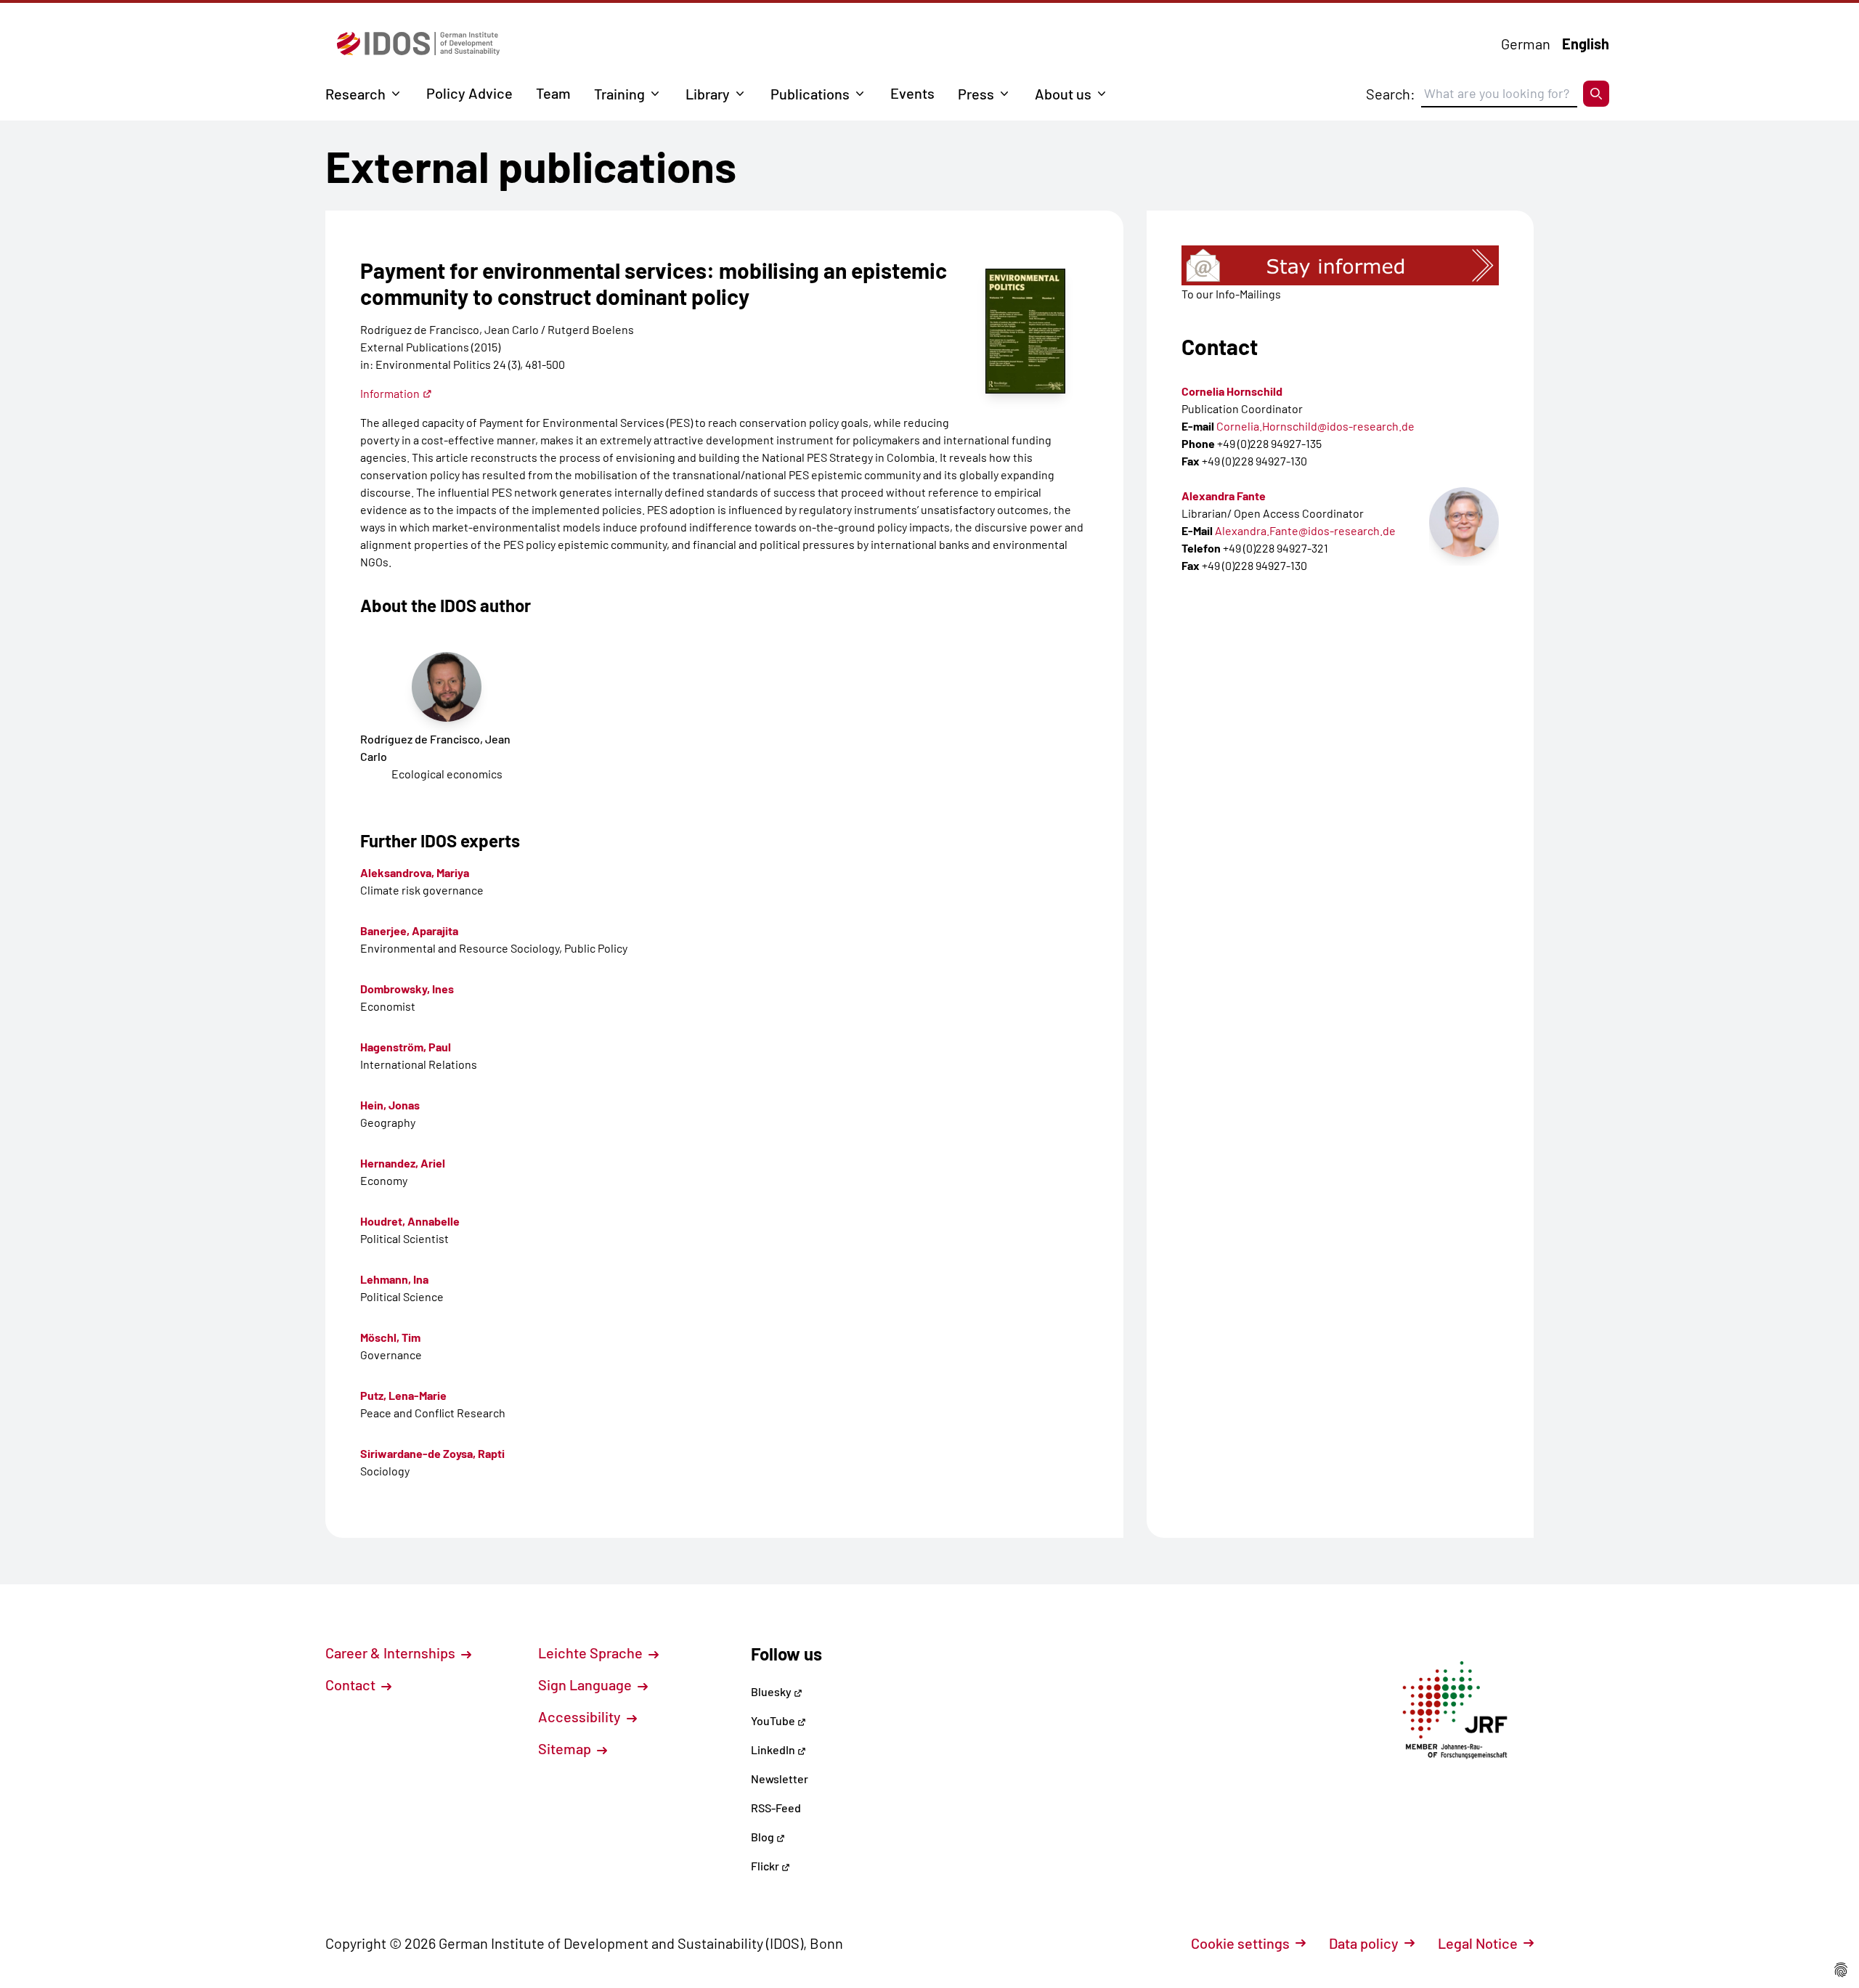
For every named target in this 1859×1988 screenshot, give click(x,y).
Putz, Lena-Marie (403, 1395)
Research (355, 94)
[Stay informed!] (1340, 265)
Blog (764, 1837)
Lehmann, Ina (394, 1279)
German (1526, 44)
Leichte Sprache (592, 1653)
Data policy (1364, 1943)
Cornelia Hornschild (1232, 391)
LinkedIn (774, 1749)
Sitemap (566, 1748)
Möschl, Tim (390, 1337)
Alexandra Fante (1224, 496)
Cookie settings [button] (1240, 1943)
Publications (810, 94)
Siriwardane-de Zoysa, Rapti (432, 1453)
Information (390, 393)
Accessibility (581, 1716)
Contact (352, 1684)
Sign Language (586, 1684)
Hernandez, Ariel (403, 1163)
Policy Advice (469, 93)
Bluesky (772, 1691)
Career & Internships (392, 1653)
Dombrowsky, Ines (407, 989)
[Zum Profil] (1464, 522)
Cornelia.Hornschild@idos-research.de (1315, 426)
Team (553, 93)
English (1586, 44)
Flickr (766, 1866)
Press (976, 94)
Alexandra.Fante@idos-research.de (1305, 530)
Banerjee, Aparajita (409, 930)
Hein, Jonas (390, 1105)
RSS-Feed (776, 1808)
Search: (1391, 94)
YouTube (774, 1720)
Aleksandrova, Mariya (415, 872)
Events (912, 93)
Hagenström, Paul (406, 1047)
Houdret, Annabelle (410, 1221)
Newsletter (780, 1779)
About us (1063, 94)
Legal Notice (1478, 1943)
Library (708, 94)
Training (619, 94)
